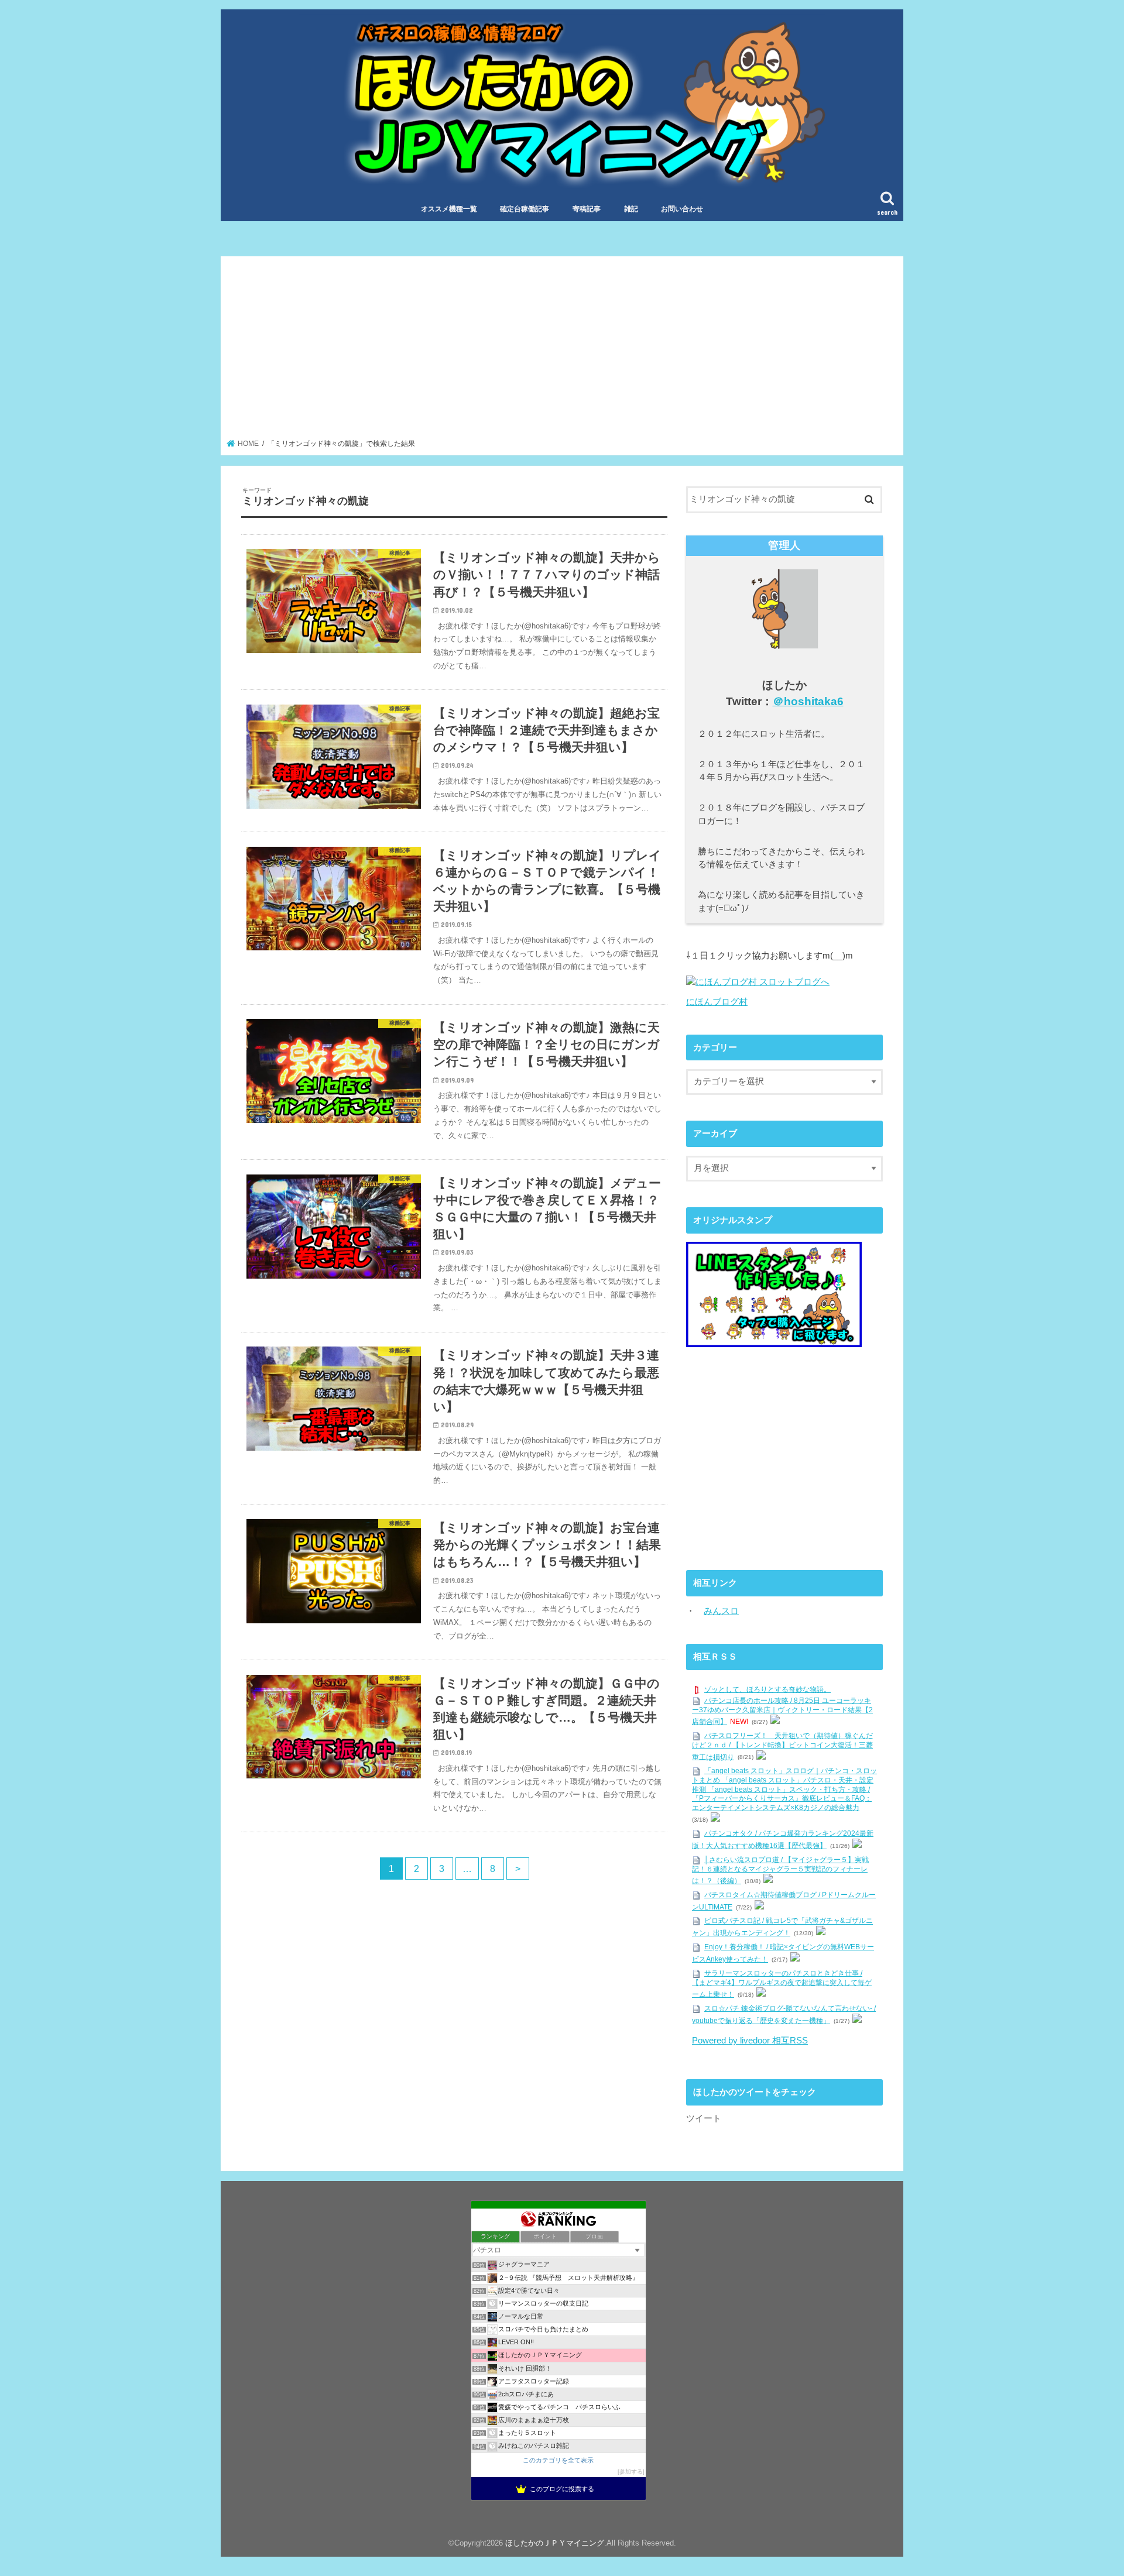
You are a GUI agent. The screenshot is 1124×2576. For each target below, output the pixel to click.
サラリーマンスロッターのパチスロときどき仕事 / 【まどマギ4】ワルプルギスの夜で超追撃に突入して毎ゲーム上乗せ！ (782, 1984)
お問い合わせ (682, 209)
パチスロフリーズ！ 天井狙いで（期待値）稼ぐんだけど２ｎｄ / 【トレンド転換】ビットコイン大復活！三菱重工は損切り (782, 1746)
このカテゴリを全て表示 (558, 2460)
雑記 (631, 209)
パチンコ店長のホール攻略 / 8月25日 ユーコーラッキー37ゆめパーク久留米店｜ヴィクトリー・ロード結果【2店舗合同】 (782, 1711)
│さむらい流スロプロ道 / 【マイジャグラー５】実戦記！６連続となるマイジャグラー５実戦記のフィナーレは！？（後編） (780, 1870)
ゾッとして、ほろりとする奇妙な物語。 (767, 1689)
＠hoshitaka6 (808, 701)
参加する (631, 2472)
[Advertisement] (562, 351)
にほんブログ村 (717, 1002)
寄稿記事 (587, 209)
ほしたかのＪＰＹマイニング (555, 2543)
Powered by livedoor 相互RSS (750, 2041)
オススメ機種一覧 (449, 209)
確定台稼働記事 (525, 209)
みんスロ (721, 1611)
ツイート (704, 2118)
